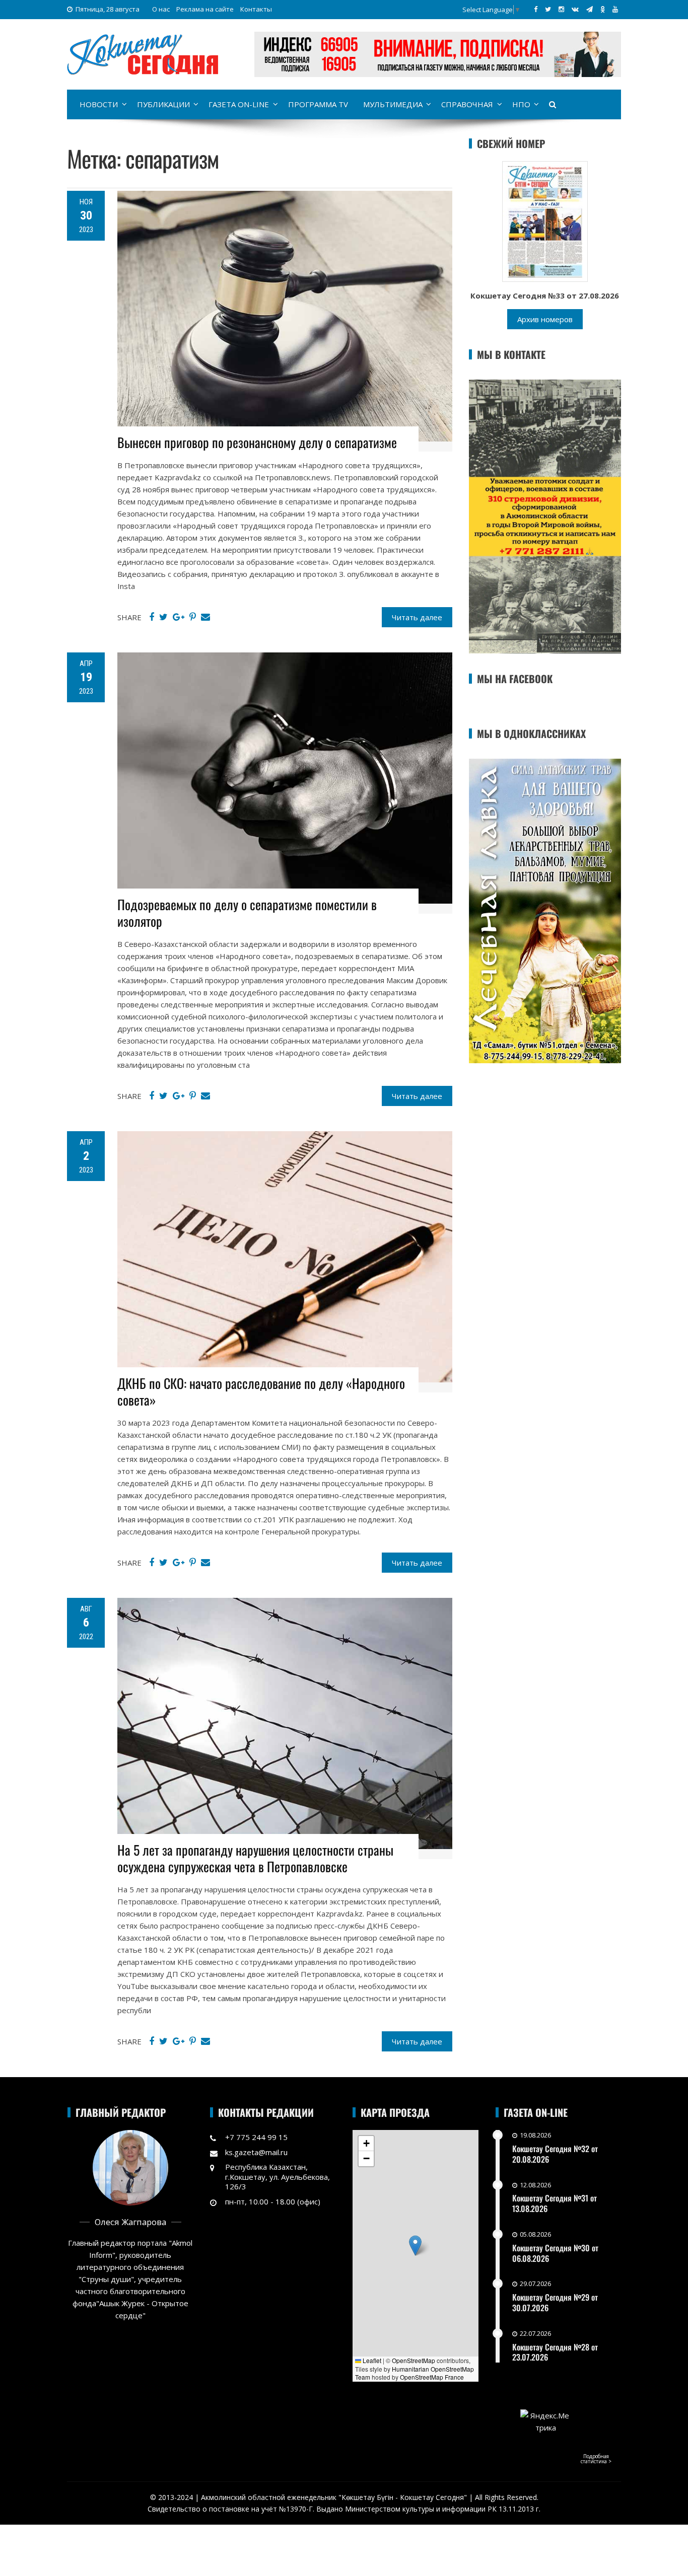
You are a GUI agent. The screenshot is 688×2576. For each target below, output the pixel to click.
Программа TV (318, 104)
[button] (415, 2246)
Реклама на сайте (205, 9)
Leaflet (371, 2360)
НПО (521, 104)
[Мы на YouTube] (615, 9)
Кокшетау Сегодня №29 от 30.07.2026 (555, 2302)
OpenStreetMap (414, 2360)
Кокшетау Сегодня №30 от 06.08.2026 (555, 2253)
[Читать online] (545, 220)
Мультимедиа (393, 104)
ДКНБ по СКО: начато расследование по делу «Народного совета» (261, 1392)
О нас (161, 9)
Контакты (256, 9)
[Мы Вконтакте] (575, 9)
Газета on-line (239, 104)
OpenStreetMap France (432, 2377)
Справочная (467, 104)
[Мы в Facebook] (536, 9)
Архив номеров (545, 319)
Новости (99, 104)
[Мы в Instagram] (561, 9)
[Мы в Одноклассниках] (603, 9)
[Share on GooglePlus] (179, 617)
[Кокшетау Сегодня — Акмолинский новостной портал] (143, 53)
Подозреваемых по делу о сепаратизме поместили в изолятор (247, 913)
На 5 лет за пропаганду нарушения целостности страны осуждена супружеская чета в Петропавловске (255, 1858)
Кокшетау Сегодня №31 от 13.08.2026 (555, 2203)
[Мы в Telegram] (590, 9)
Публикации (163, 104)
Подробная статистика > (596, 2459)
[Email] (205, 617)
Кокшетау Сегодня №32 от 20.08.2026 (555, 2154)
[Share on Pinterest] (193, 617)
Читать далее (417, 617)
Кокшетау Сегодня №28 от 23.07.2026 (555, 2352)
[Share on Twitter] (163, 617)
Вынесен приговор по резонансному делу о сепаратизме (257, 442)
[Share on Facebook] (152, 617)
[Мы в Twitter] (548, 9)
